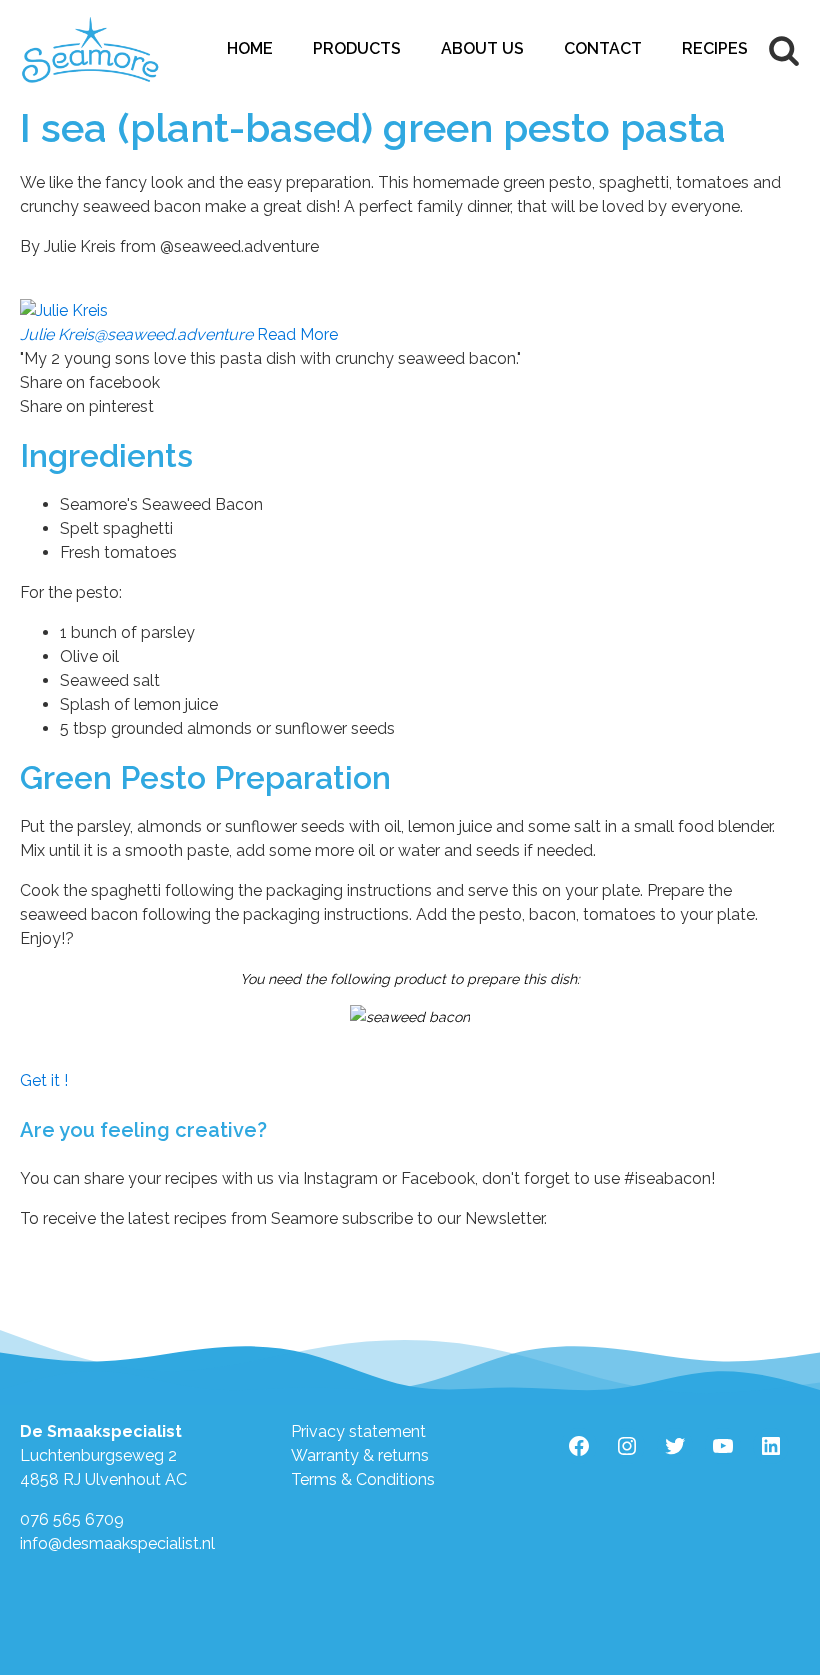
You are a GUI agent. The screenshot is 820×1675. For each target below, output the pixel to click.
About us (482, 48)
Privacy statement (358, 1431)
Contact (603, 48)
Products (357, 48)
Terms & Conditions (363, 1479)
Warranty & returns (360, 1455)
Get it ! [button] (44, 1080)
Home (250, 48)
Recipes (715, 48)
